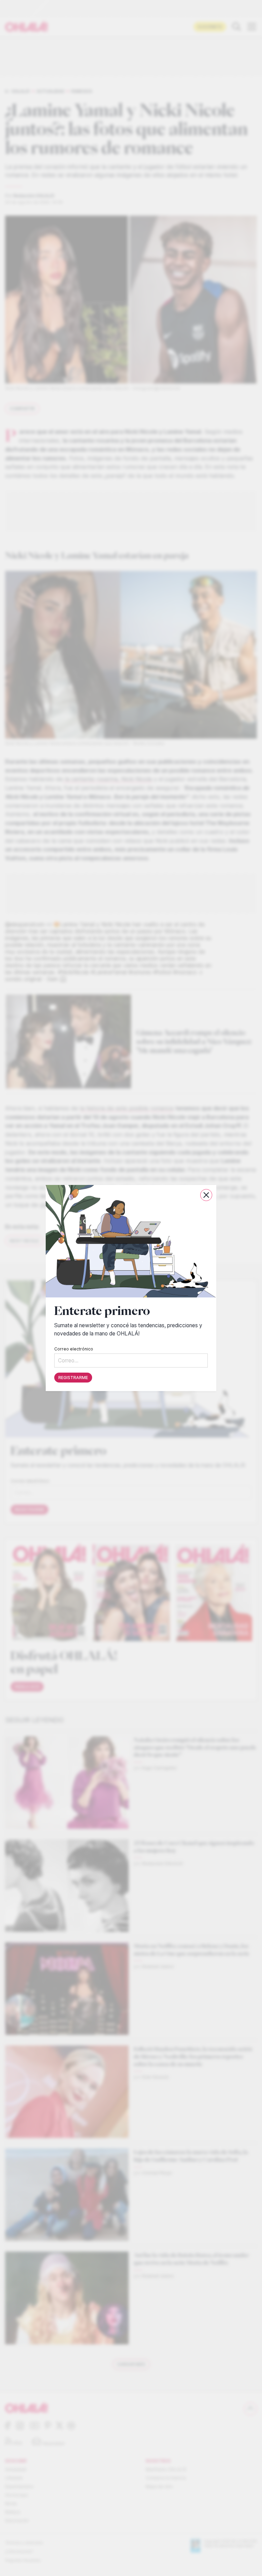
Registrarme (73, 1378)
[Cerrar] (206, 1195)
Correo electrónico (74, 1349)
